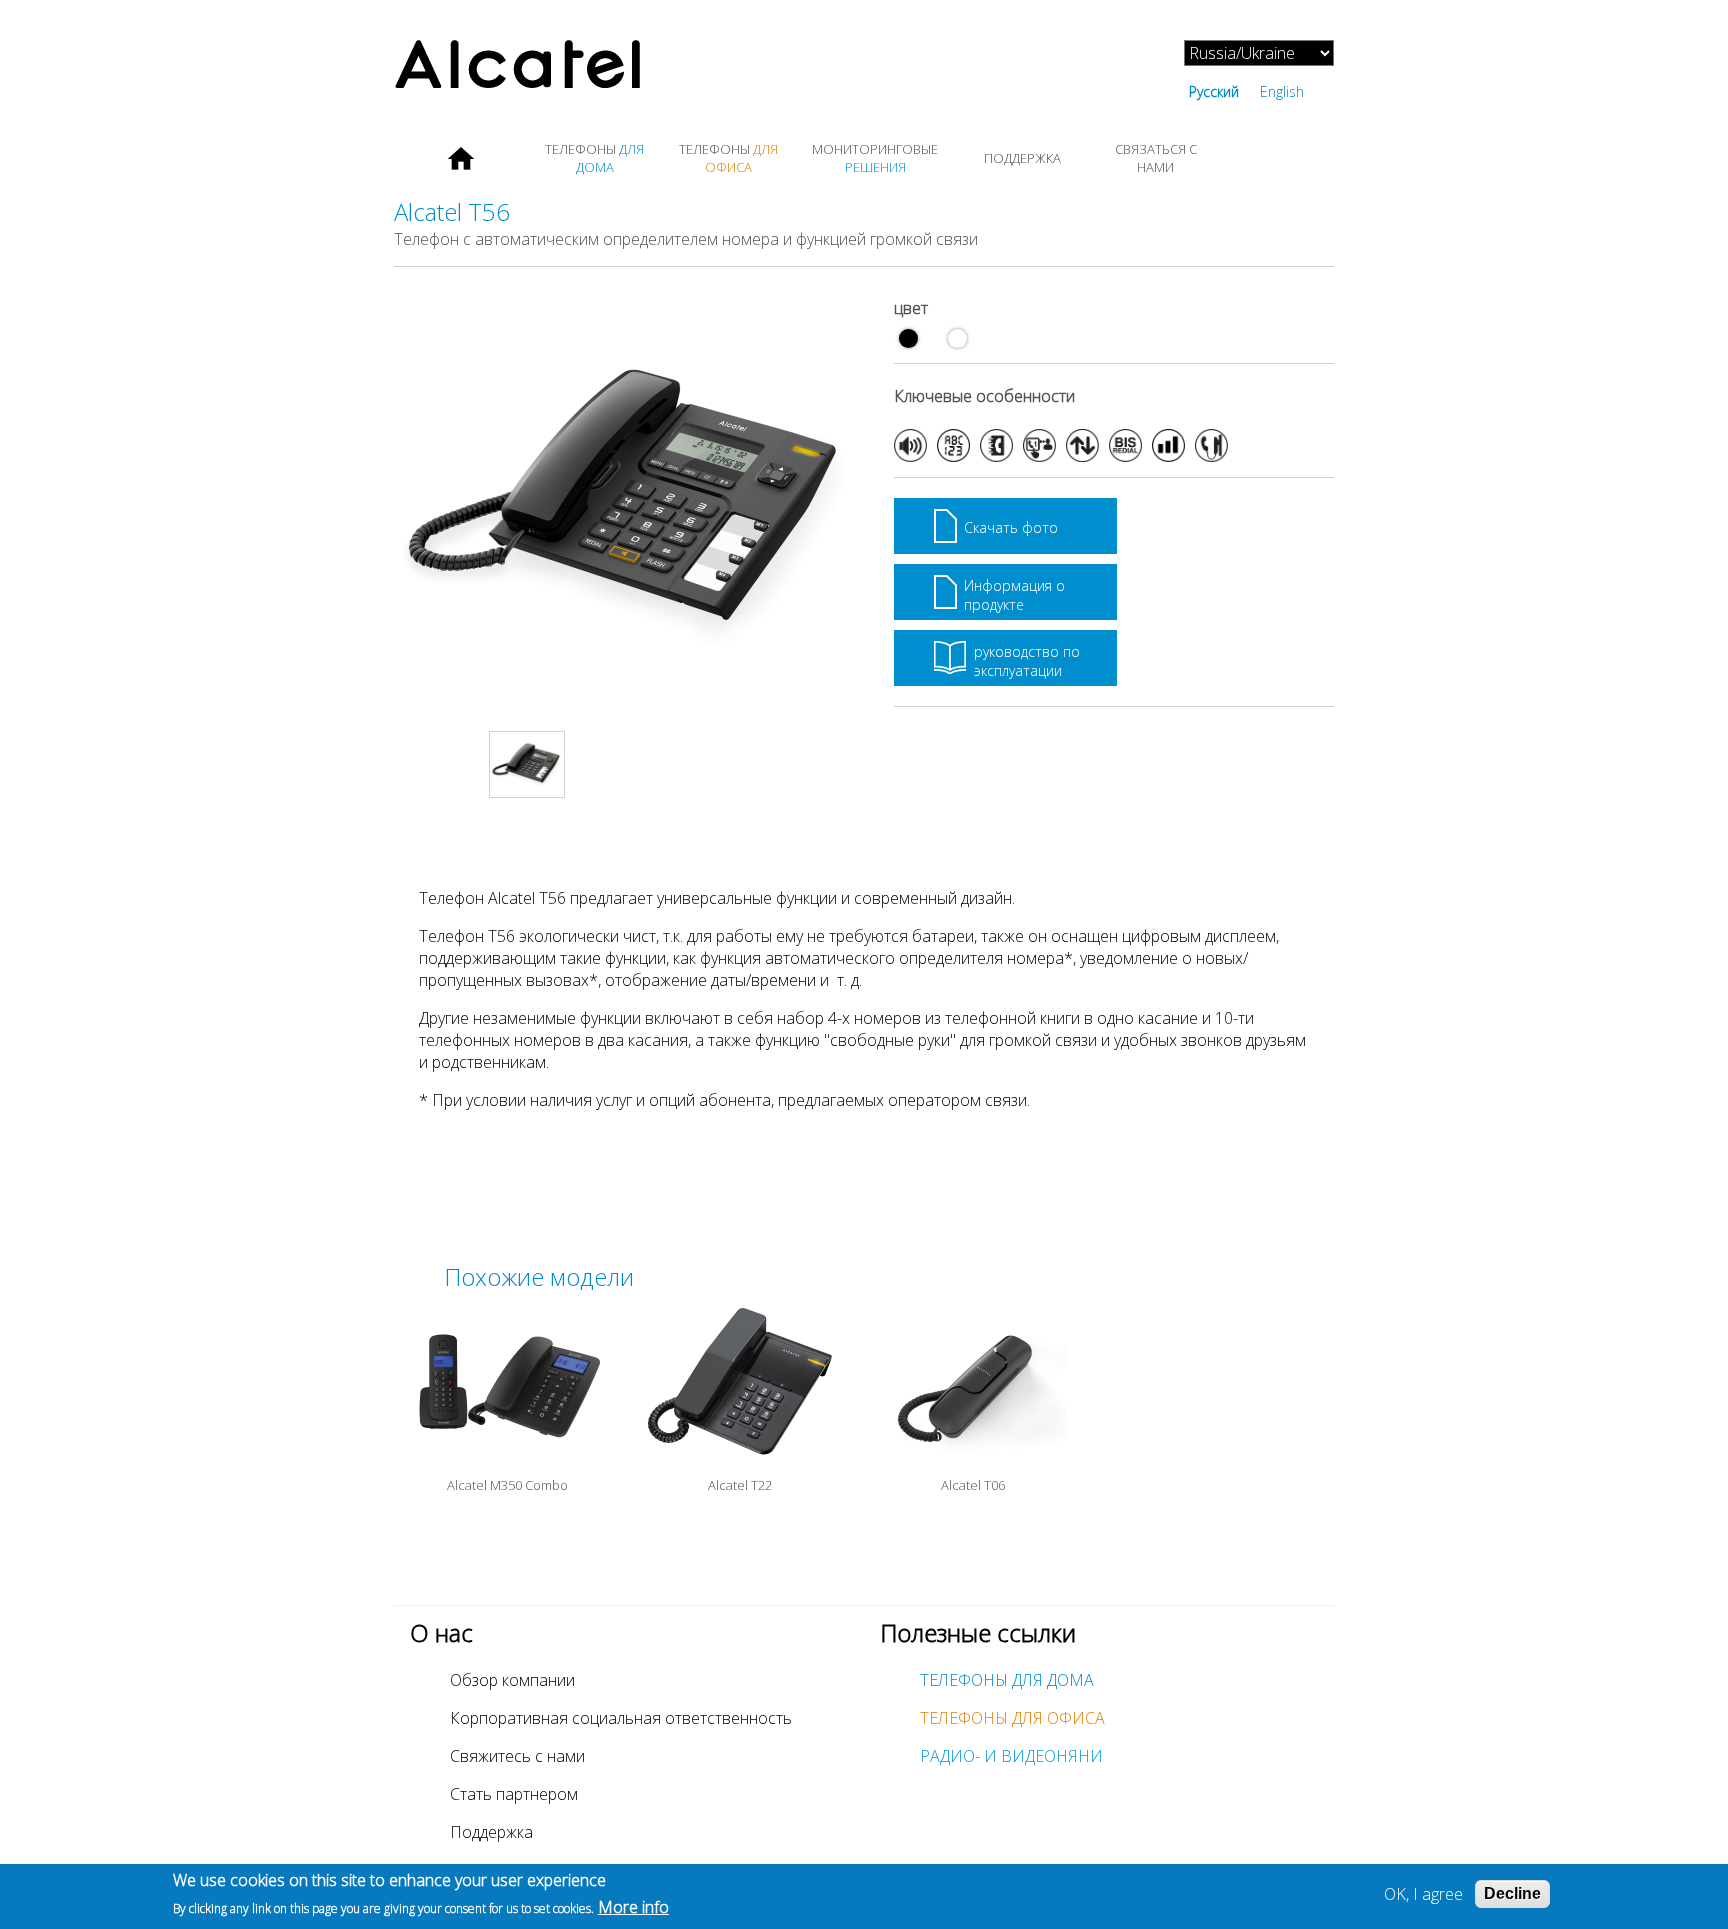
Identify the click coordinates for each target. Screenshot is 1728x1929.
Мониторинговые (875, 158)
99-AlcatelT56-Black (908, 338)
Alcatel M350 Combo (507, 1485)
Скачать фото (1011, 527)
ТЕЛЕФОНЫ (594, 158)
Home (461, 158)
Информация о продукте (1014, 595)
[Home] (629, 66)
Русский (1214, 91)
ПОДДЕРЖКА (1022, 158)
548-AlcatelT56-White (957, 338)
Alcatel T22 (740, 1485)
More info (633, 1907)
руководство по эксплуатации (1027, 661)
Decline (1512, 1893)
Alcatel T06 (973, 1485)
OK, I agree (1423, 1894)
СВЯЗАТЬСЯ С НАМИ (1156, 158)
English (1282, 91)
